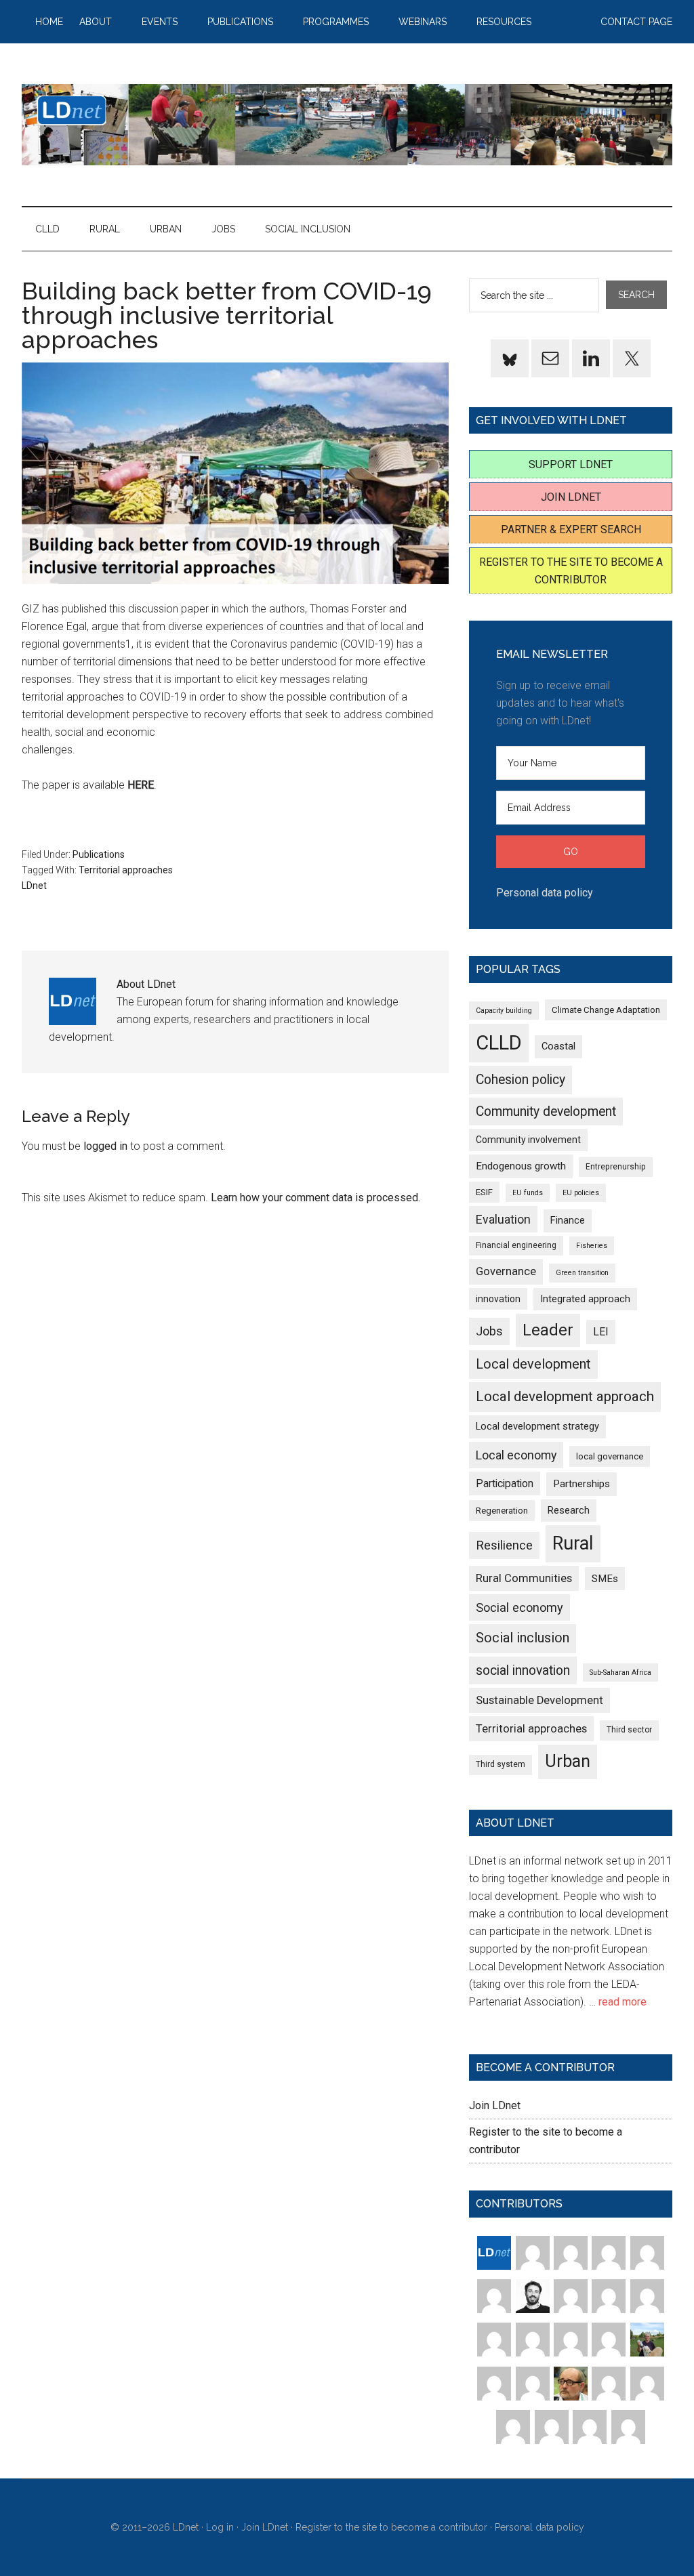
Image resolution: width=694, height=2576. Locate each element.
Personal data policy (545, 893)
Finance (568, 1220)
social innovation (523, 1670)
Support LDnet (571, 464)
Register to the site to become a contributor (391, 2527)
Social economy (519, 1607)
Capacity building (504, 1011)
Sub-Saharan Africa (620, 1673)
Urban (568, 1761)
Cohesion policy (520, 1080)
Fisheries (592, 1246)
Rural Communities (524, 1578)
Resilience (504, 1545)
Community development (546, 1112)
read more (622, 2002)
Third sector (629, 1730)
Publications (99, 854)
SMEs (605, 1579)
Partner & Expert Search (571, 529)
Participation (505, 1483)
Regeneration (502, 1511)
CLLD (499, 1043)
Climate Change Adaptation (606, 1010)
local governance (610, 1456)
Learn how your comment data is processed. (315, 1198)
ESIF (484, 1192)
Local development (533, 1364)
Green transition (582, 1273)
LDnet (347, 125)
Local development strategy (537, 1426)
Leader (548, 1330)
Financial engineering (516, 1245)
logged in (105, 1146)
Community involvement (528, 1140)
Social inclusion (523, 1638)
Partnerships (581, 1484)
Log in (220, 2527)
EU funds (528, 1193)
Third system (501, 1764)
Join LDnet (571, 497)
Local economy (516, 1455)
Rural (573, 1543)
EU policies (581, 1193)
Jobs (489, 1331)
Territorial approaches (126, 870)
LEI (601, 1332)
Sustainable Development (539, 1700)
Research (569, 1510)
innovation (498, 1299)
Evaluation (503, 1219)
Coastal (558, 1046)
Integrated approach (585, 1299)
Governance (506, 1271)
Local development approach (565, 1396)
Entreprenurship (616, 1167)
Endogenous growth (521, 1166)
